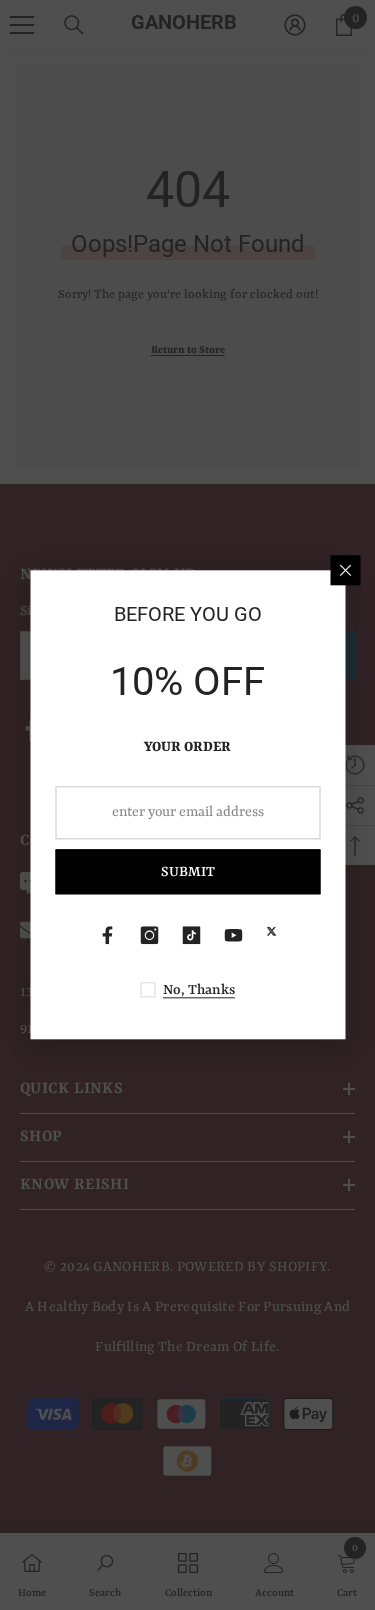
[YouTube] (234, 936)
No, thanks (199, 991)
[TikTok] (192, 936)
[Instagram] (150, 936)
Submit (188, 872)
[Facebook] (108, 936)
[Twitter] (272, 932)
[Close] (345, 570)
